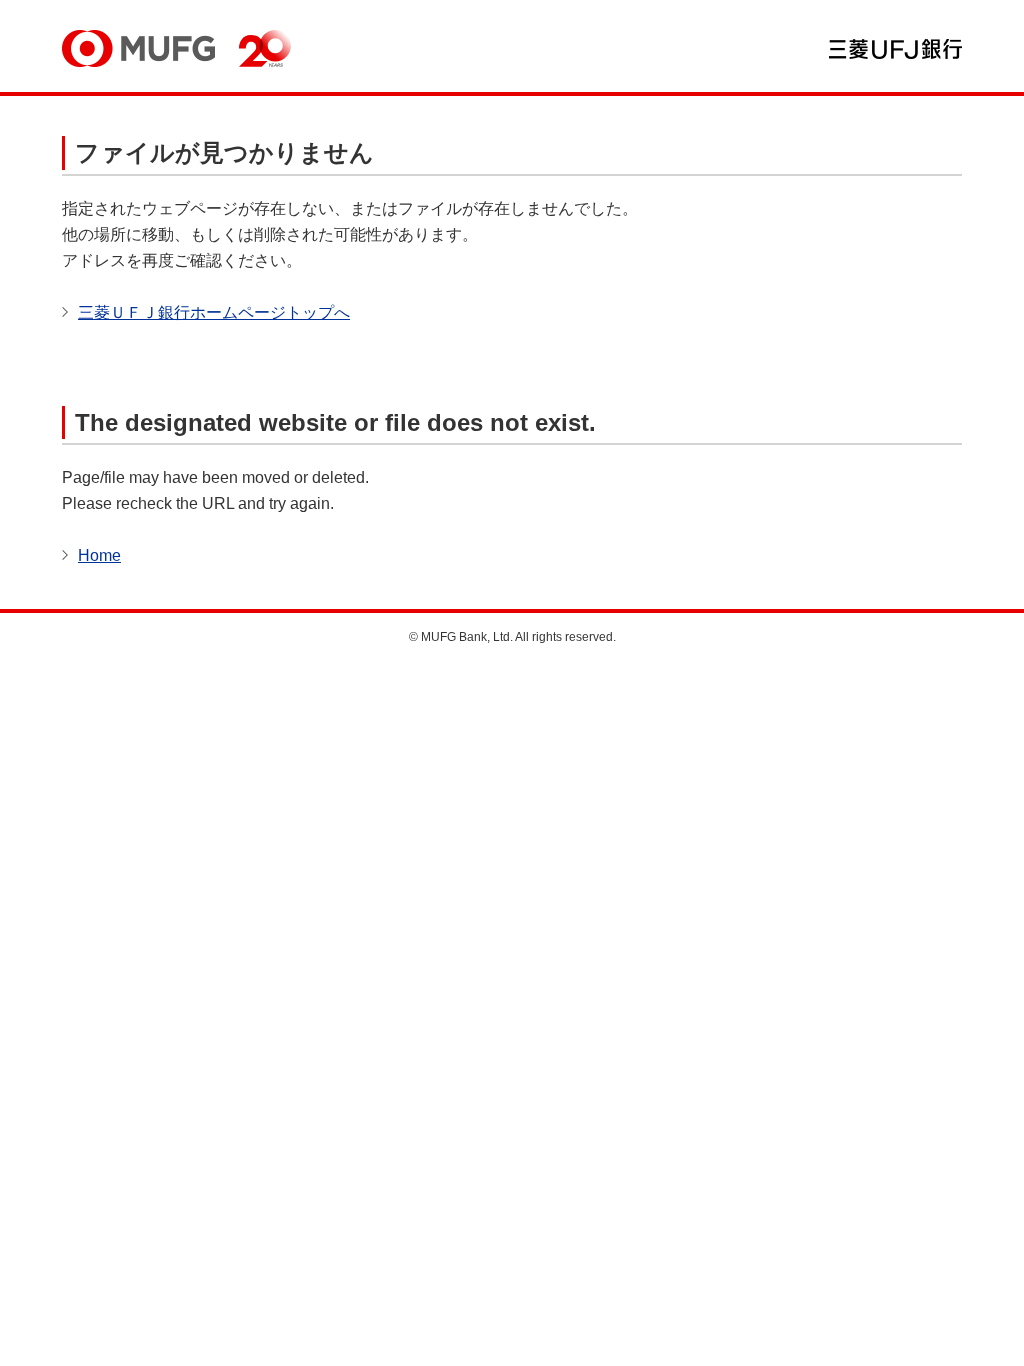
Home (99, 555)
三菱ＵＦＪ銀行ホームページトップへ (214, 312)
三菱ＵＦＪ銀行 (895, 49)
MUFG (138, 48)
